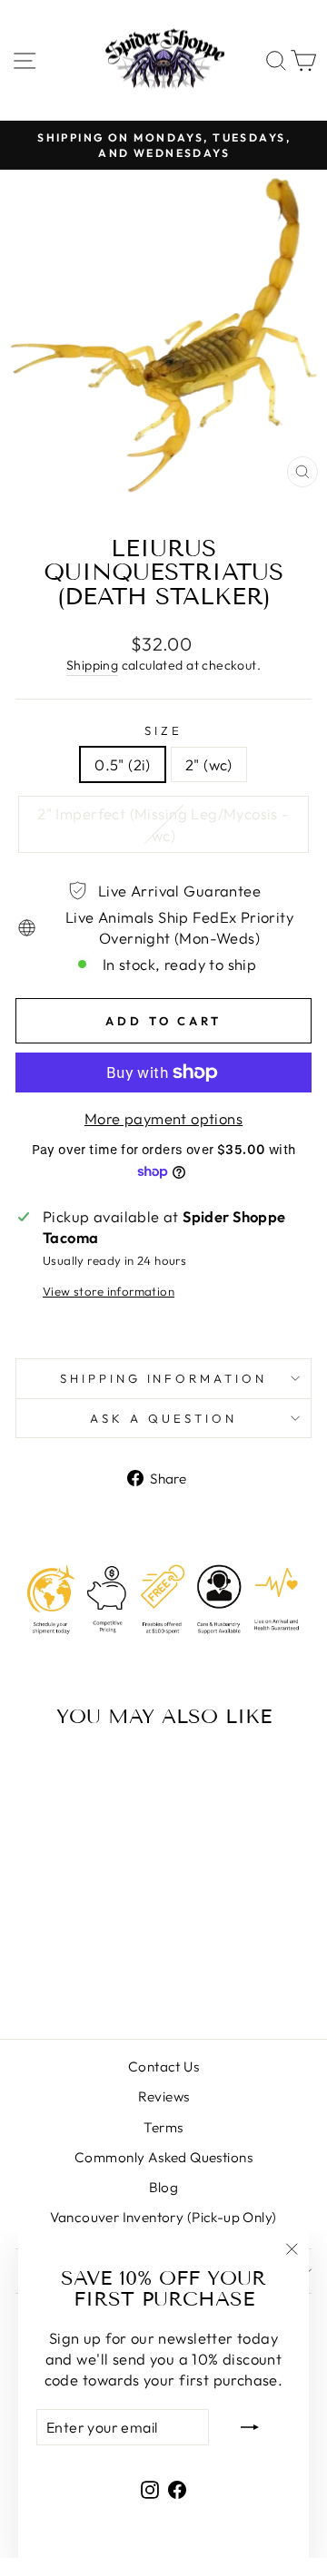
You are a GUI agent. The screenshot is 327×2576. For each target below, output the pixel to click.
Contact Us (163, 2067)
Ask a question (163, 1418)
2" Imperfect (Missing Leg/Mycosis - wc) (163, 824)
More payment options (163, 1118)
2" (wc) (209, 764)
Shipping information (164, 1378)
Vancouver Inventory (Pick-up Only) (163, 2217)
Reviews (164, 2096)
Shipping (92, 665)
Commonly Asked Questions (163, 2157)
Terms (163, 2127)
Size (163, 730)
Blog (164, 2187)
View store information (109, 1291)
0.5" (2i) (123, 764)
